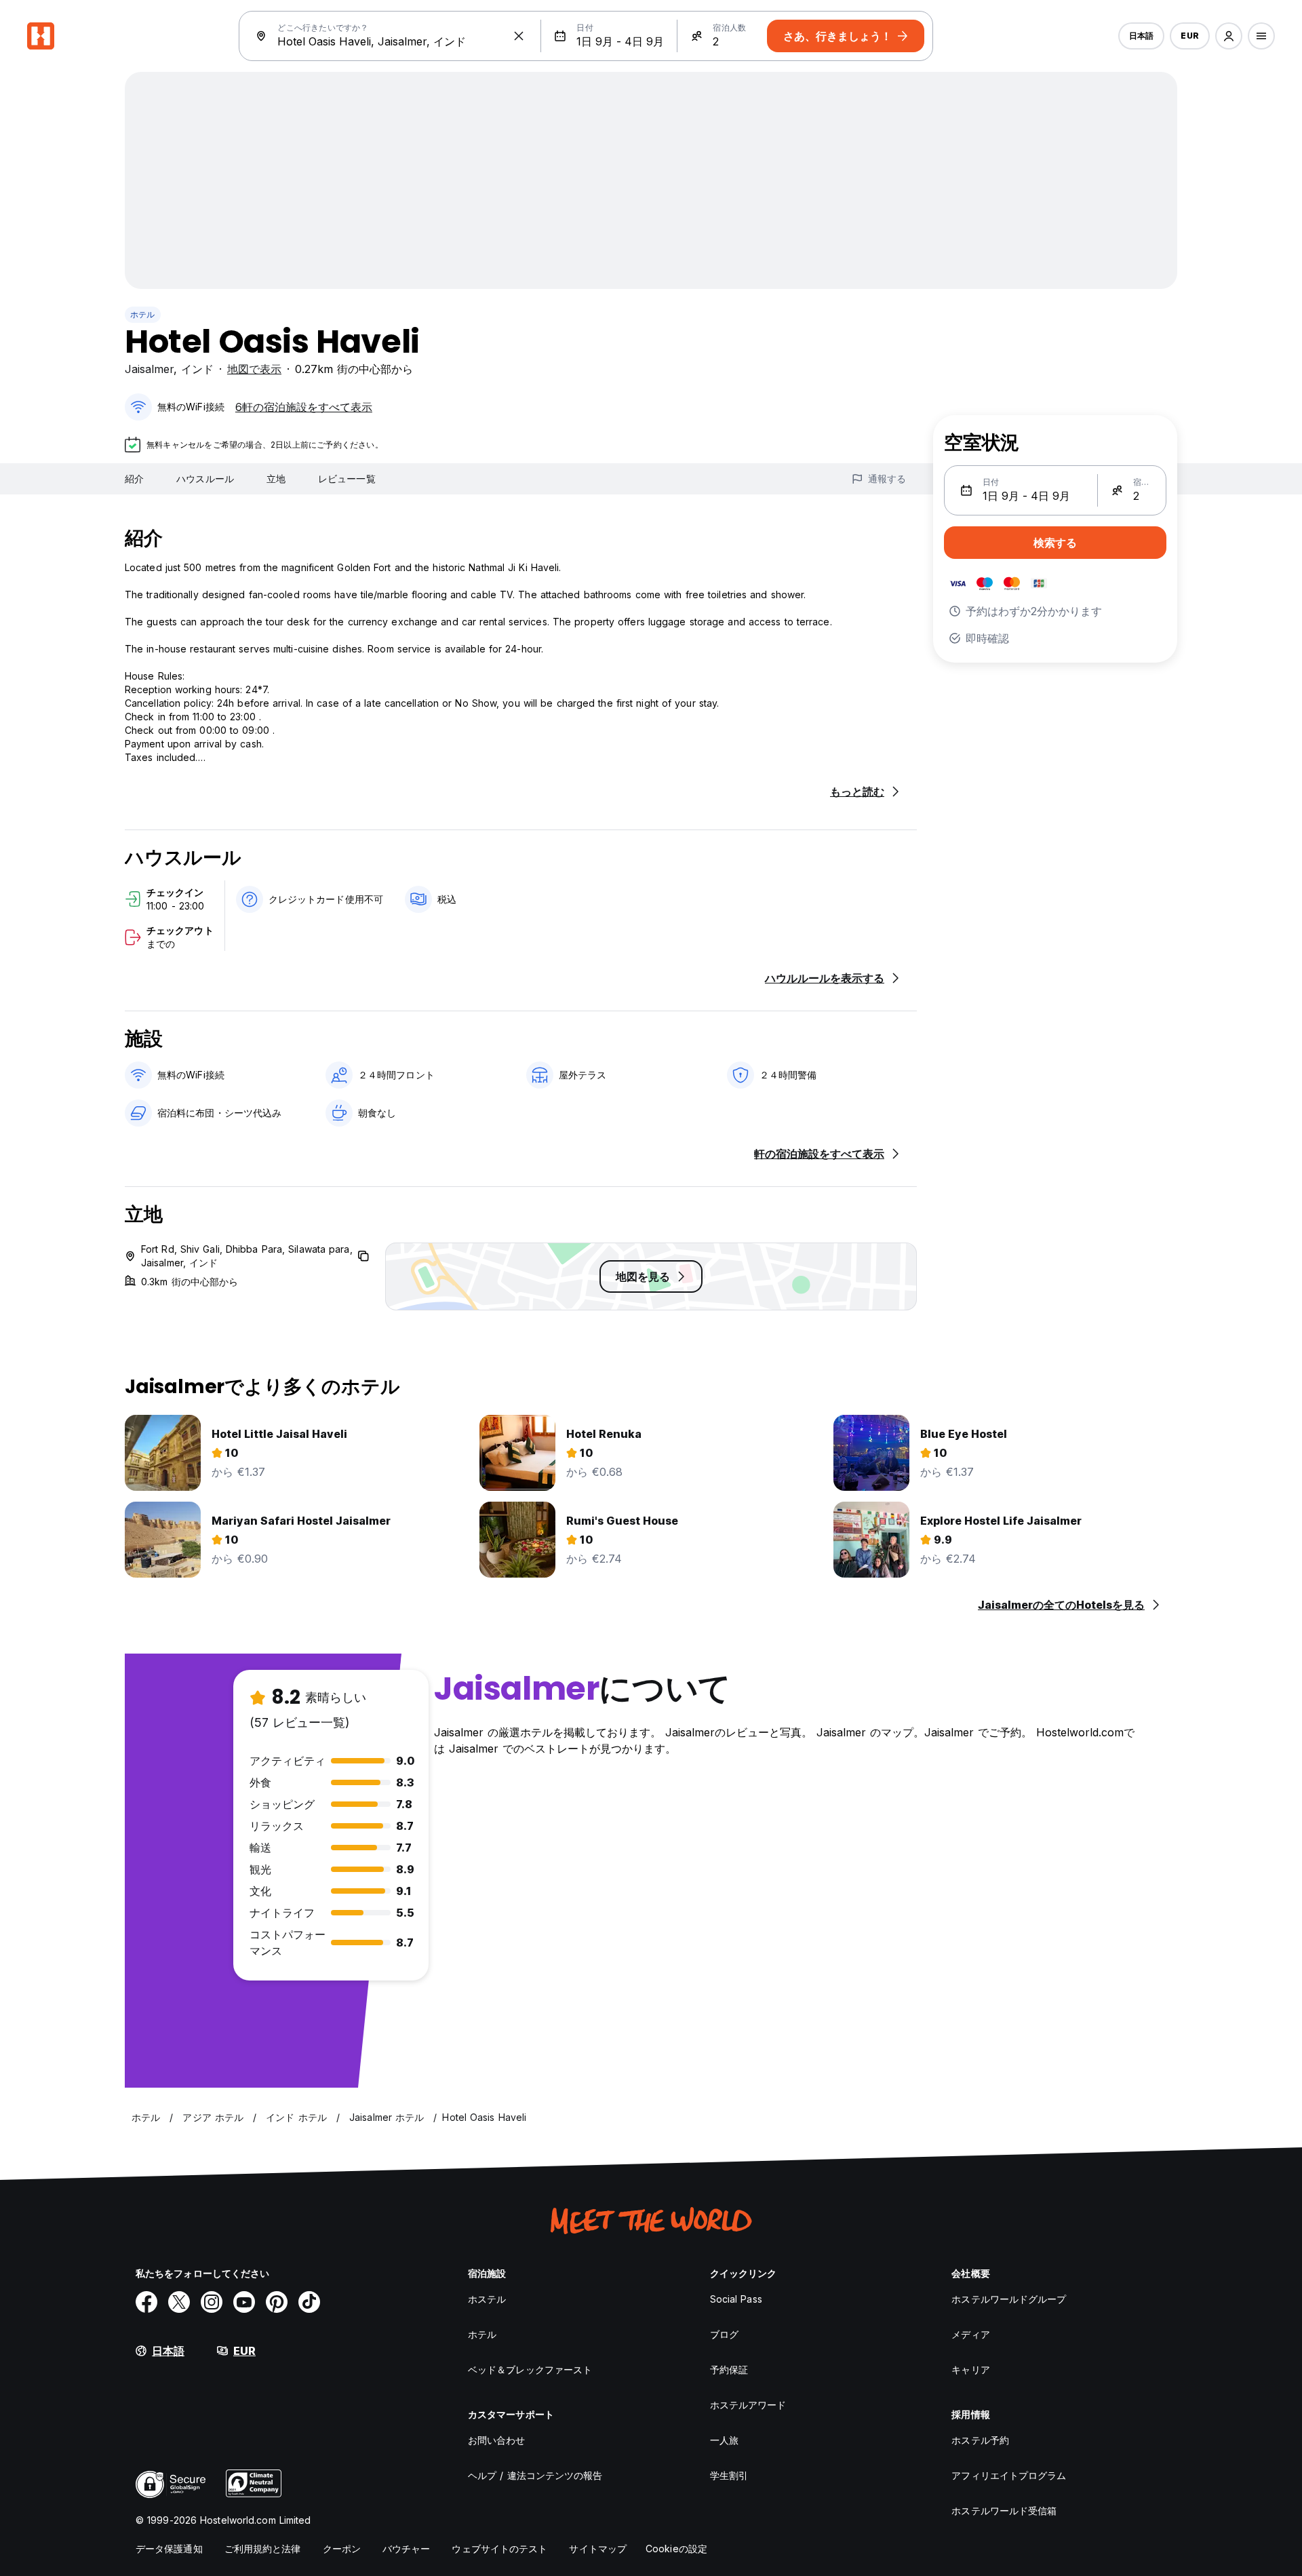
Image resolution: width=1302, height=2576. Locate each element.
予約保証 (729, 2369)
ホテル (143, 314)
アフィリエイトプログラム (1009, 2475)
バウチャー (407, 2549)
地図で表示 (254, 369)
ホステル (487, 2299)
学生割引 (729, 2475)
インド (197, 369)
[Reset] (519, 36)
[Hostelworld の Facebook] (146, 2302)
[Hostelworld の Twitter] (179, 2302)
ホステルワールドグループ (1009, 2299)
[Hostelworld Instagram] (212, 2302)
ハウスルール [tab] (205, 479)
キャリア (970, 2369)
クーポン (342, 2549)
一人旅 (724, 2440)
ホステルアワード (748, 2405)
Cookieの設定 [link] (676, 2549)
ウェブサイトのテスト (499, 2549)
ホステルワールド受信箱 (1004, 2511)
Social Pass (736, 2299)
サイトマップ (598, 2549)
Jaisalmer (149, 369)
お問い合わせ (497, 2440)
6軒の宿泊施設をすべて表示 (304, 407)
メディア (970, 2334)
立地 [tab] (276, 479)
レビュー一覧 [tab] (347, 479)
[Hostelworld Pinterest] (277, 2302)
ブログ (724, 2334)
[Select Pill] (1229, 36)
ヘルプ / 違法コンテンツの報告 (535, 2475)
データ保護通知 (169, 2549)
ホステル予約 (980, 2440)
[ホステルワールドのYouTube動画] (244, 2302)
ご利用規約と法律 (263, 2549)
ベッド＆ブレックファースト (530, 2369)
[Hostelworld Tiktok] (309, 2302)
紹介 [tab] (134, 479)
